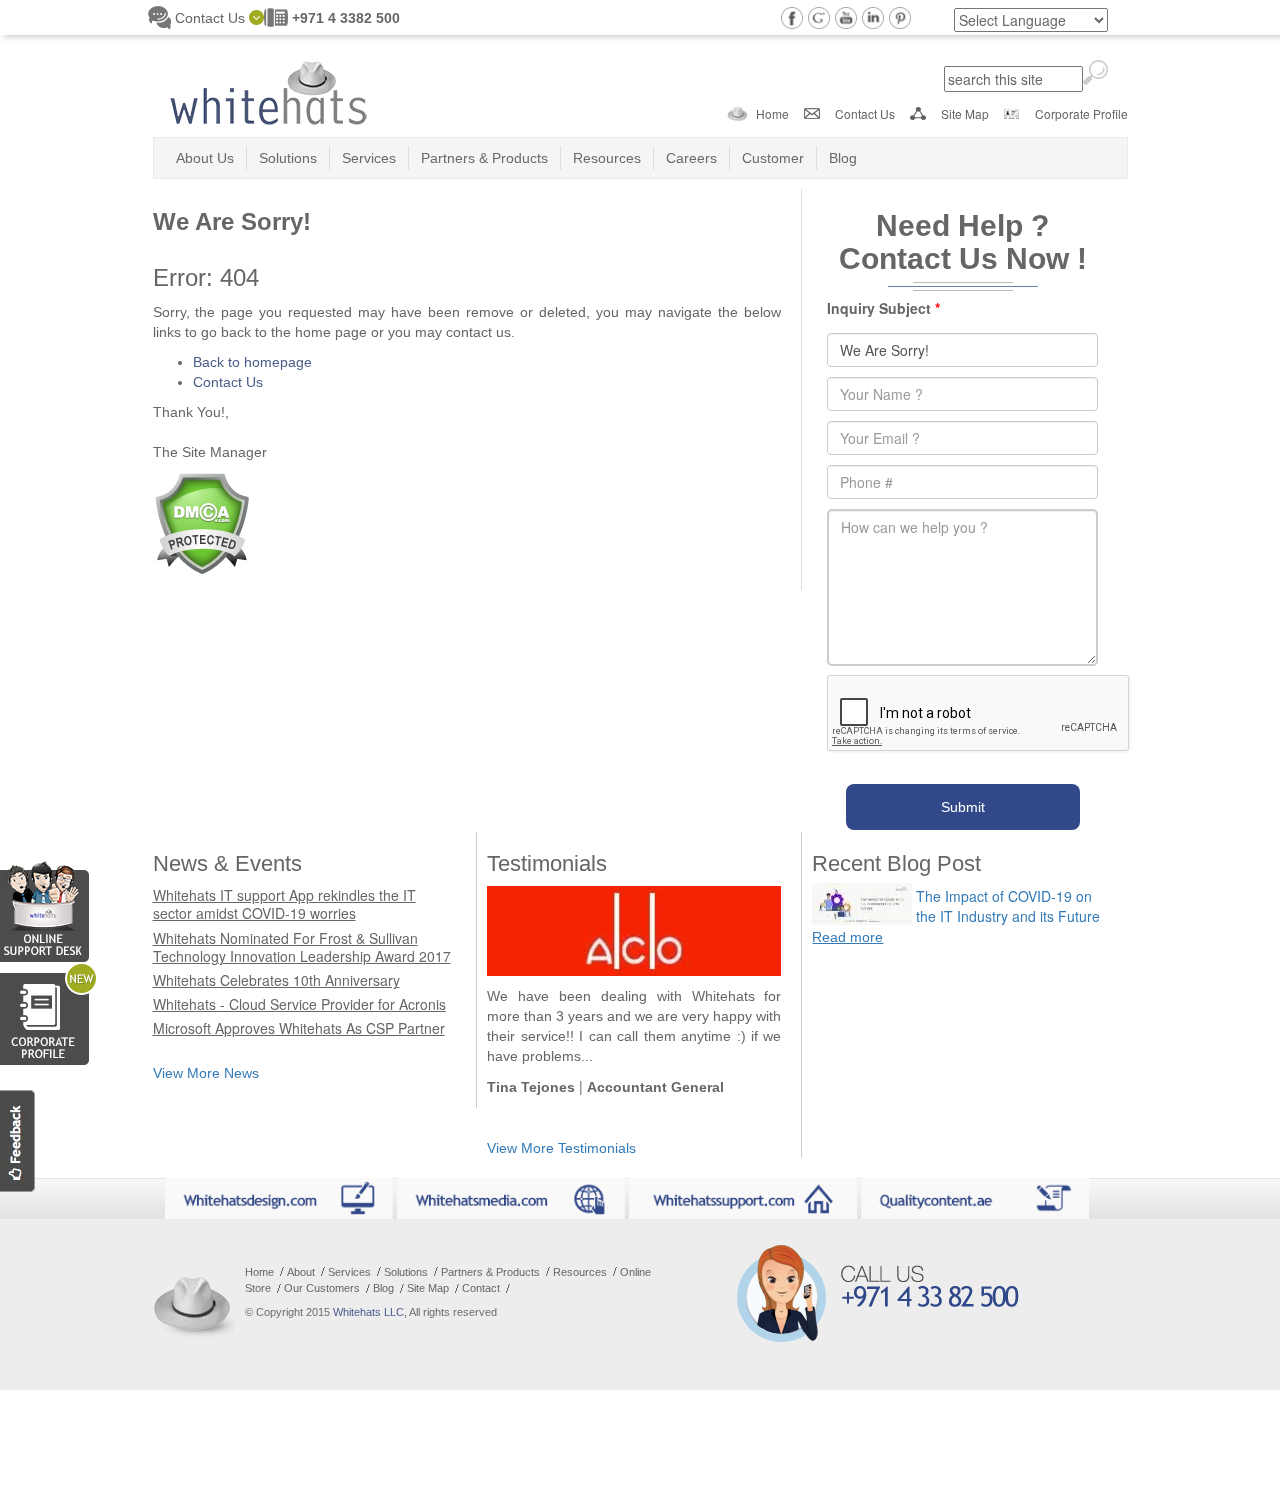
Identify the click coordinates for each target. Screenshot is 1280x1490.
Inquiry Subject (883, 308)
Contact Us (865, 113)
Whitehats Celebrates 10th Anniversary (276, 980)
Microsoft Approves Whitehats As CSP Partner (299, 1028)
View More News (206, 1073)
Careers (691, 158)
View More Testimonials (561, 1148)
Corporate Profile (1081, 113)
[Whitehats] (267, 86)
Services (369, 158)
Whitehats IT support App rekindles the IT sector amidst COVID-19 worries (284, 904)
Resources (607, 158)
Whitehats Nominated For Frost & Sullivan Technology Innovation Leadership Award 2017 (302, 947)
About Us (205, 158)
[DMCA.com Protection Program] (201, 521)
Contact (481, 1288)
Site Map (965, 113)
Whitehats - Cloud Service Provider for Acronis (299, 1004)
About (301, 1272)
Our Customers (322, 1288)
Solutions (288, 158)
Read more (847, 937)
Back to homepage (252, 362)
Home (772, 113)
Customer (773, 158)
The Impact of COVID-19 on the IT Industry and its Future (1008, 906)
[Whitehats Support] (44, 908)
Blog (843, 158)
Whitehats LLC (368, 1312)
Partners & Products (484, 158)
